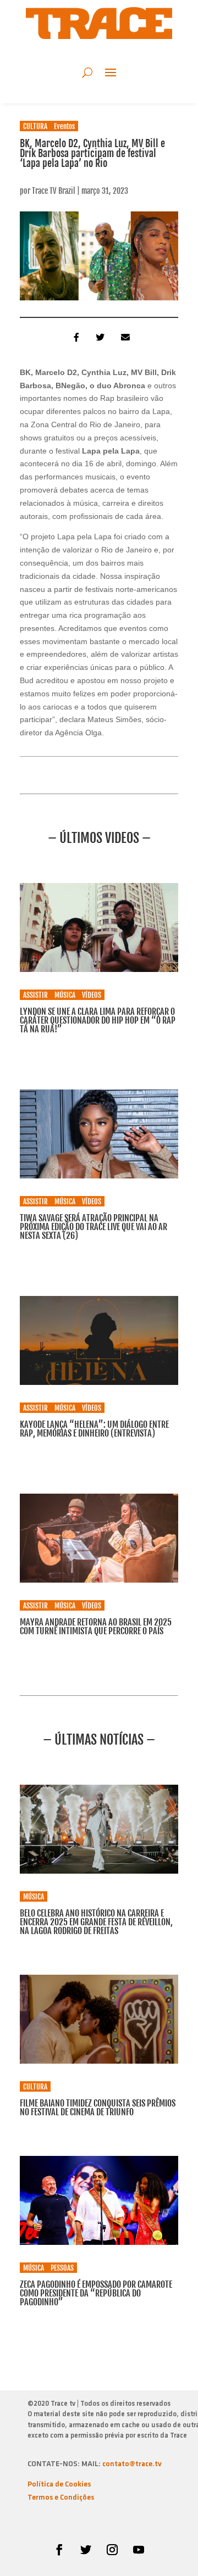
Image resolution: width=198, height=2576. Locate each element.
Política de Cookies (59, 2485)
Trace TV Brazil (54, 191)
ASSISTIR (35, 995)
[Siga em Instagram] (112, 2550)
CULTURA (35, 126)
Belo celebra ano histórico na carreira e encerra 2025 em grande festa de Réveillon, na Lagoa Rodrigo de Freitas (96, 1922)
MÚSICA (65, 995)
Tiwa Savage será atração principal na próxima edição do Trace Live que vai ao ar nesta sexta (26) (94, 1227)
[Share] (74, 337)
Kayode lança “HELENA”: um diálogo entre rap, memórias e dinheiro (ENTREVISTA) (94, 1429)
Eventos (64, 126)
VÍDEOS (92, 995)
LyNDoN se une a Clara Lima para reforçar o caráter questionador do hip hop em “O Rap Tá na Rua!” (98, 1020)
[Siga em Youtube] (139, 2550)
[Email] (124, 337)
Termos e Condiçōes (61, 2498)
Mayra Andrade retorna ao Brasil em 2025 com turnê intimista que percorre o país (96, 1627)
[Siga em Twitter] (86, 2550)
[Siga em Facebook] (59, 2550)
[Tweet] (99, 337)
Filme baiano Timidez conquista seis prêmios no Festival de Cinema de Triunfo (98, 2108)
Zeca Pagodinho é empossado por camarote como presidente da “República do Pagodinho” (96, 2293)
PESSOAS (62, 2268)
